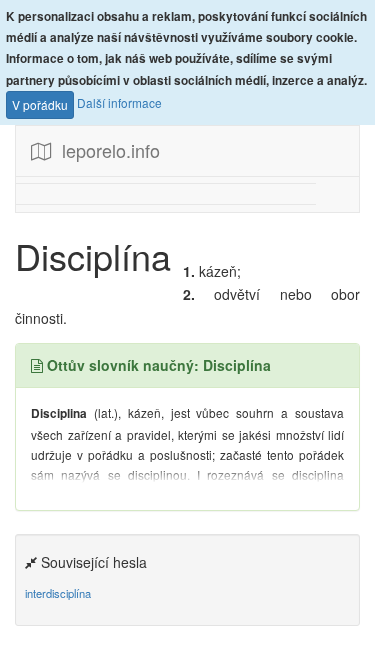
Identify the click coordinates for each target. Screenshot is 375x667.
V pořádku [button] (40, 104)
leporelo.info (106, 150)
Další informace (119, 102)
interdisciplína (58, 593)
